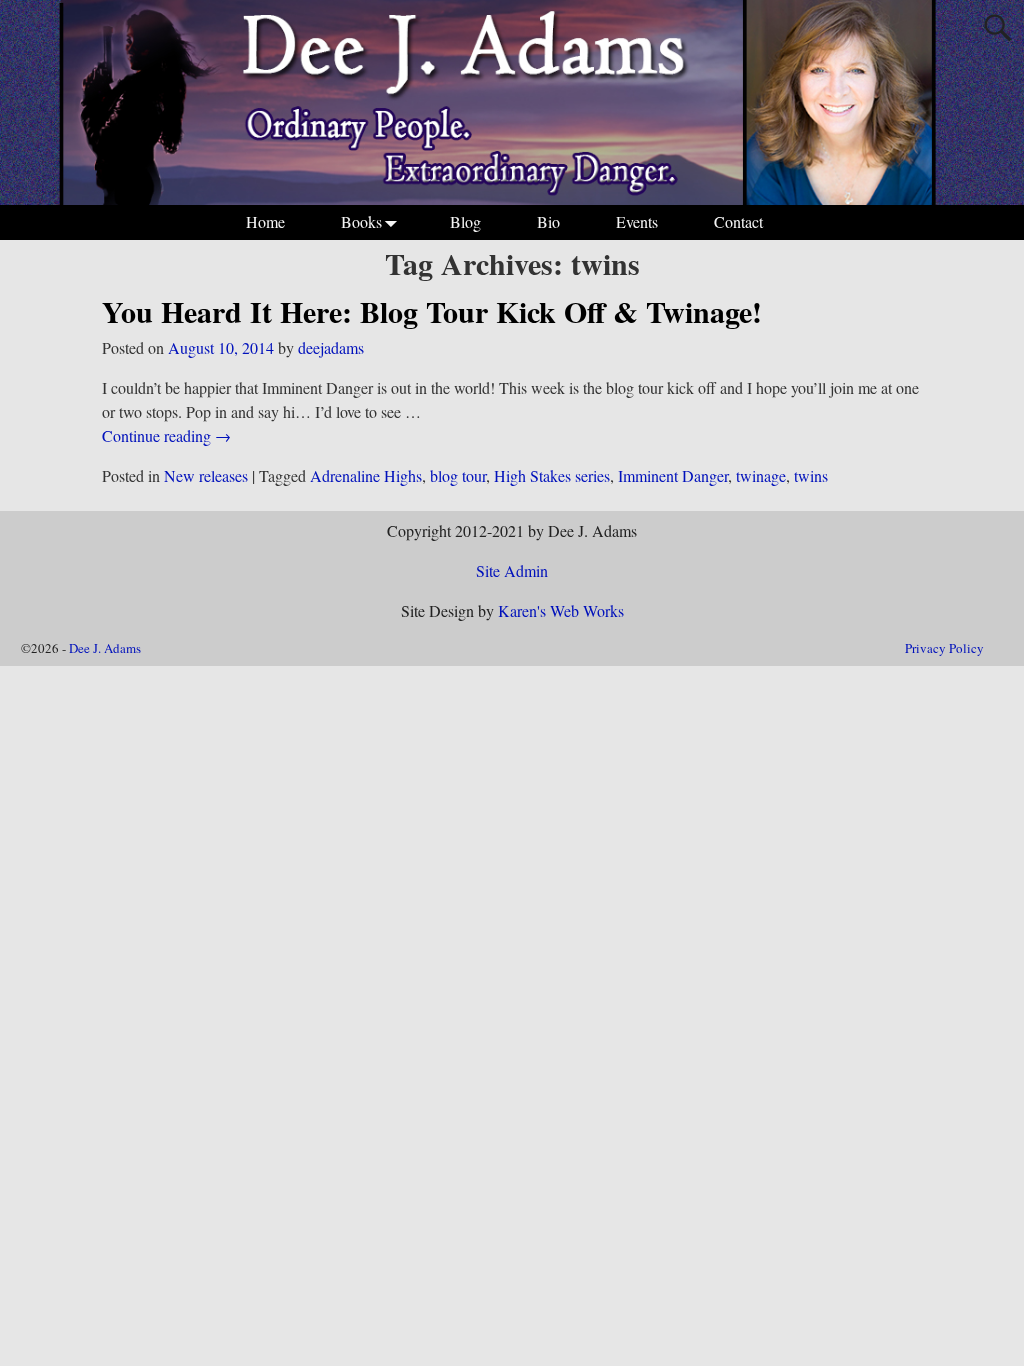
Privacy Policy (944, 648)
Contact (738, 221)
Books (361, 221)
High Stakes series (552, 475)
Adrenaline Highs (366, 475)
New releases (206, 475)
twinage (761, 475)
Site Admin (512, 570)
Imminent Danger (673, 475)
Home (265, 221)
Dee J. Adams (105, 648)
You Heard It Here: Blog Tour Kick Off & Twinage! (432, 311)
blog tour (458, 475)
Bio (548, 221)
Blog (465, 221)
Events (637, 221)
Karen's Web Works (561, 610)
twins (811, 475)
